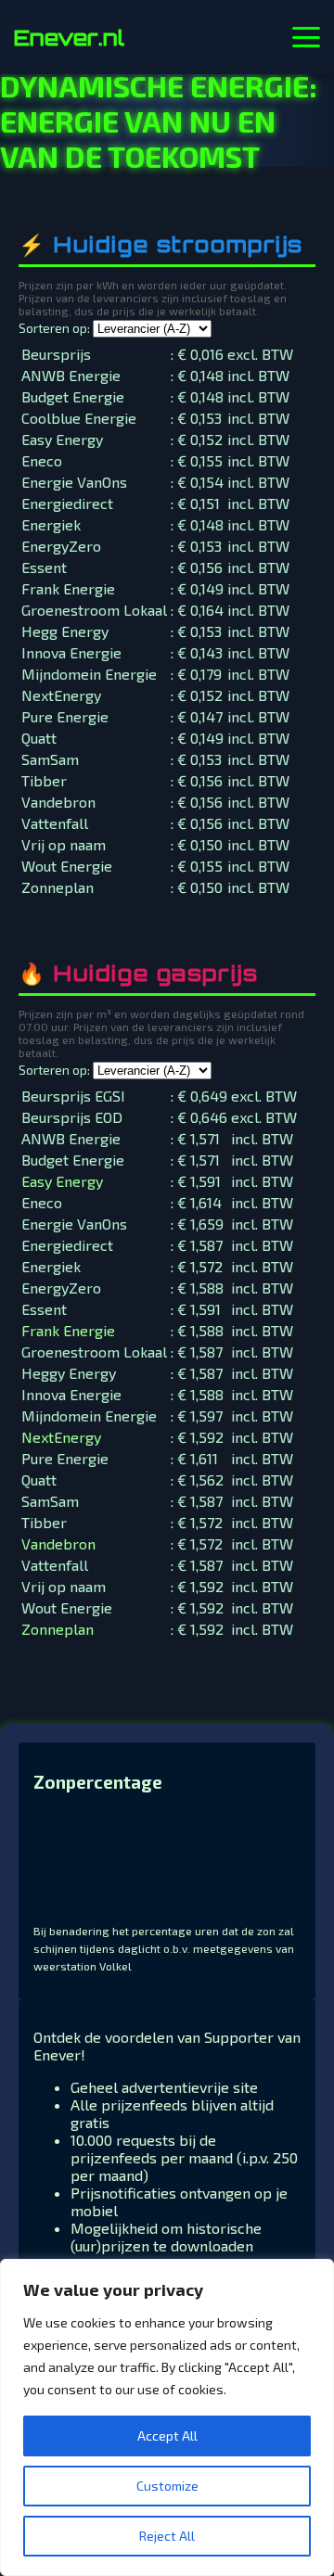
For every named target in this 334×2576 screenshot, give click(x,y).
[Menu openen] (306, 37)
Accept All (167, 2436)
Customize (167, 2486)
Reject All (167, 2536)
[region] (167, 2417)
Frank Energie (68, 1330)
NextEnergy (61, 1437)
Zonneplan (58, 1629)
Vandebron (58, 1543)
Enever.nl (69, 37)
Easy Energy (62, 1181)
